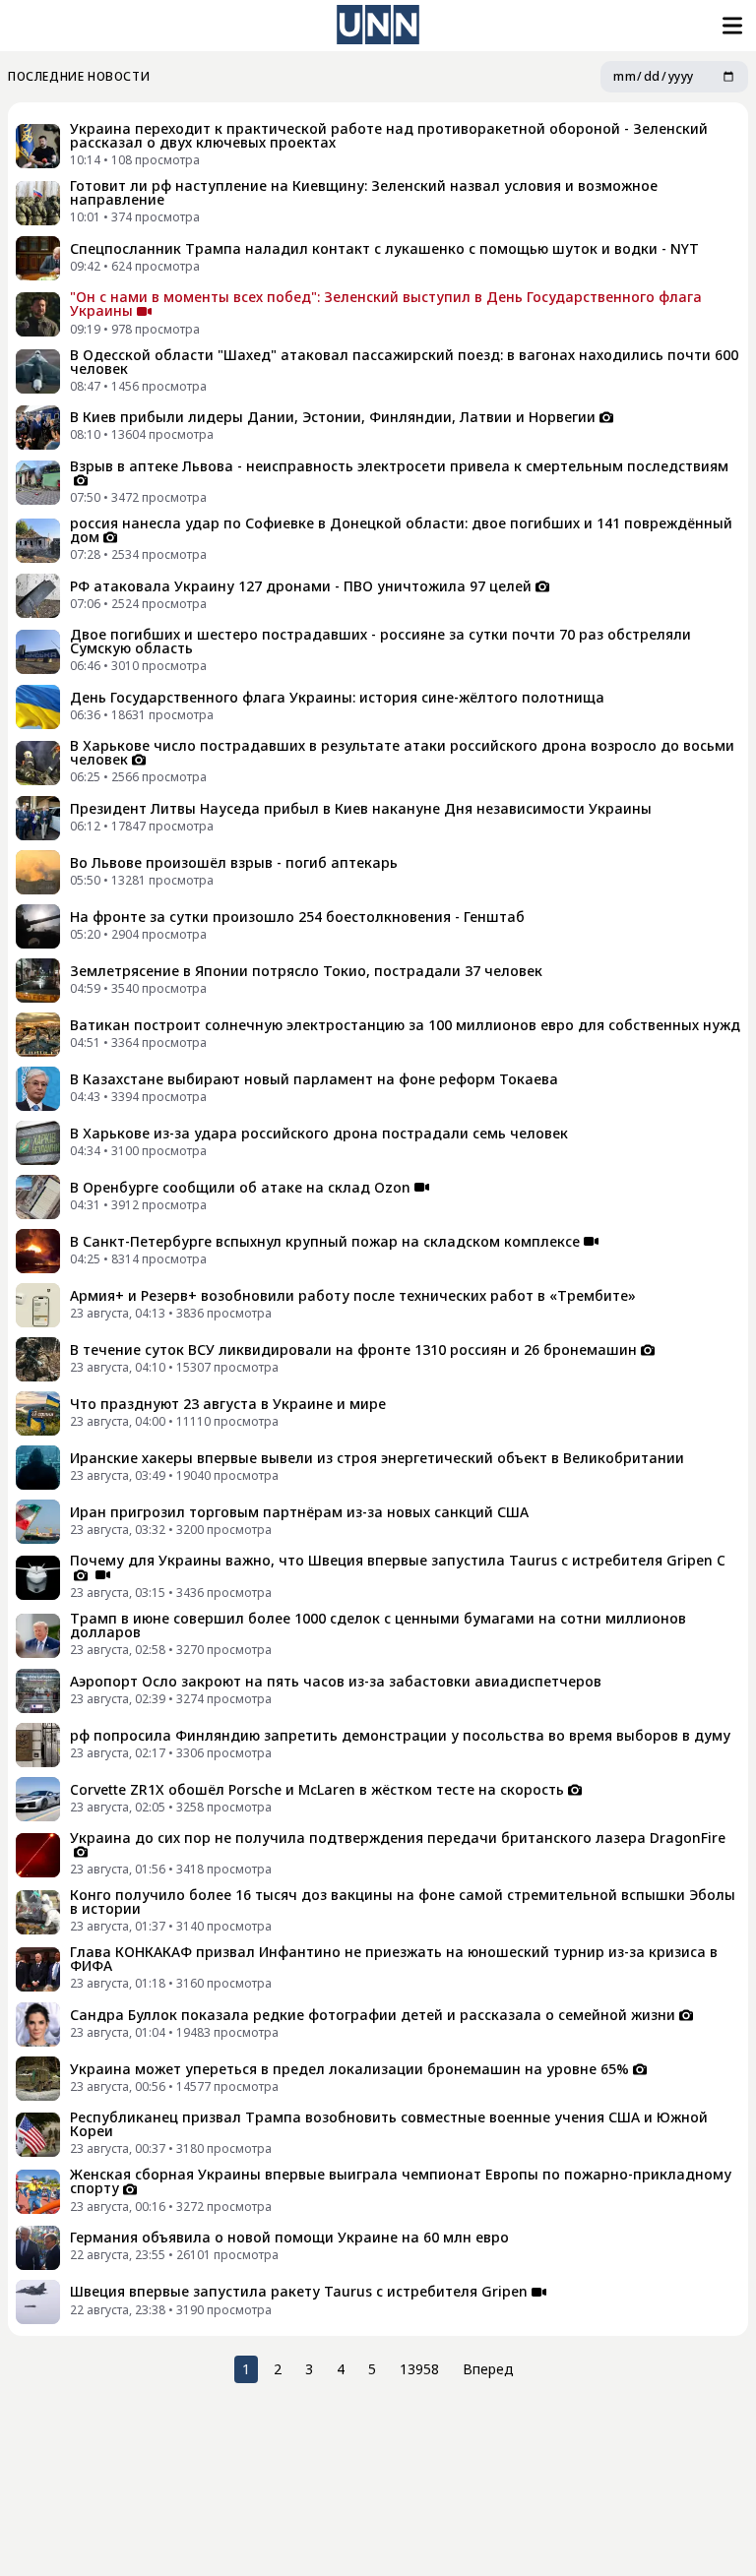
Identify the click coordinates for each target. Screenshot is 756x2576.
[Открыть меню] (730, 26)
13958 (419, 2369)
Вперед (488, 2369)
